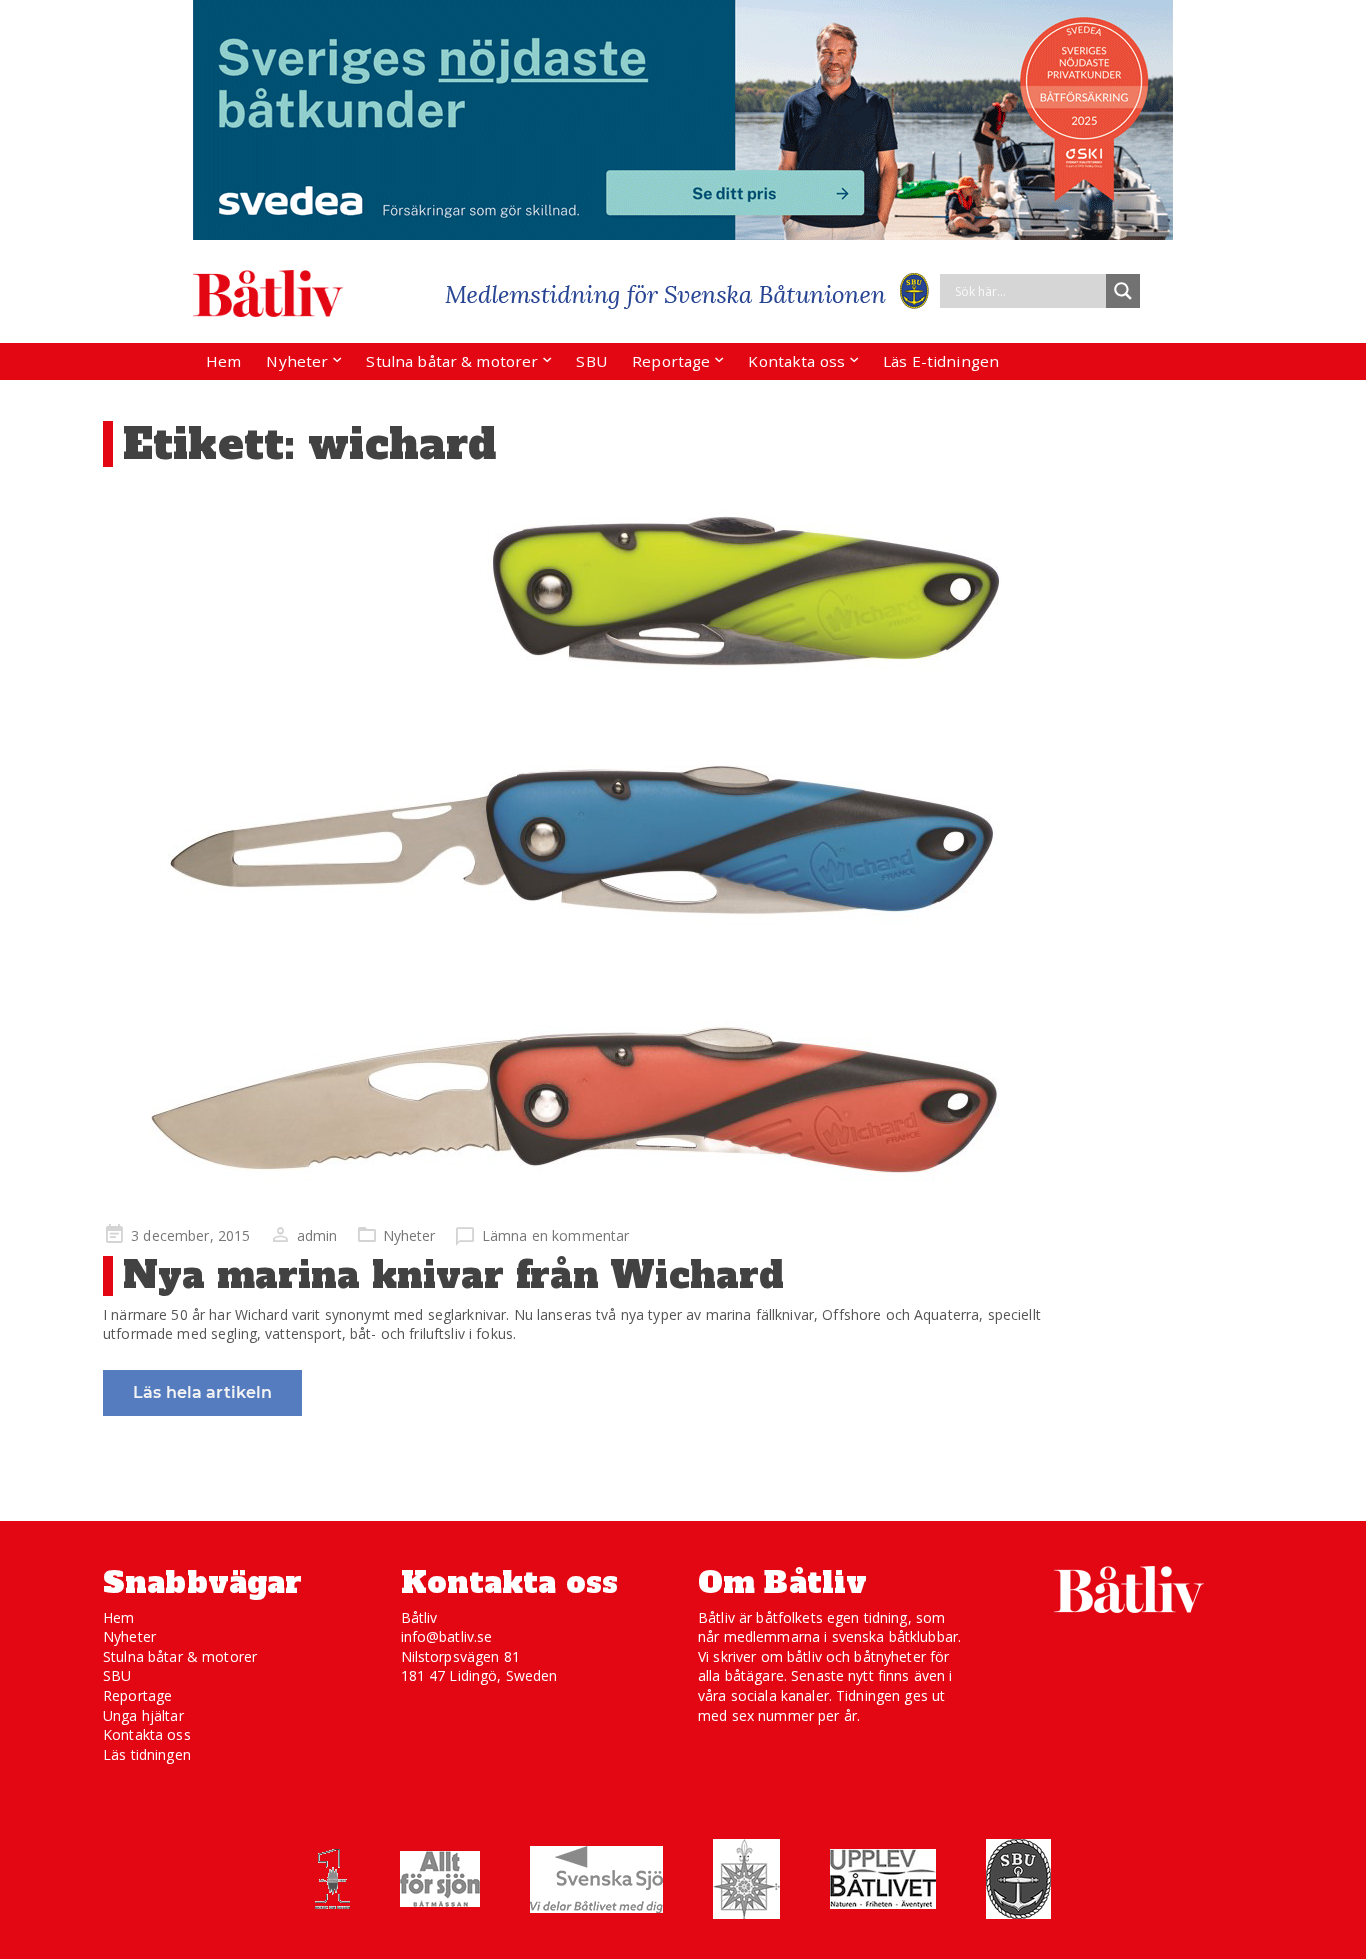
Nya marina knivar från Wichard (453, 1275)
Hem (223, 361)
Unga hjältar (143, 1715)
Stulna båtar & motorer (452, 361)
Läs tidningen (147, 1754)
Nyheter (297, 361)
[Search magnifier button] (1123, 291)
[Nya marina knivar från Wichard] (578, 848)
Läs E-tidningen (941, 361)
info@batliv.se (447, 1636)
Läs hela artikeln (202, 1392)
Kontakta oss (796, 361)
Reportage (671, 361)
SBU (591, 361)
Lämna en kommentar (556, 1235)
